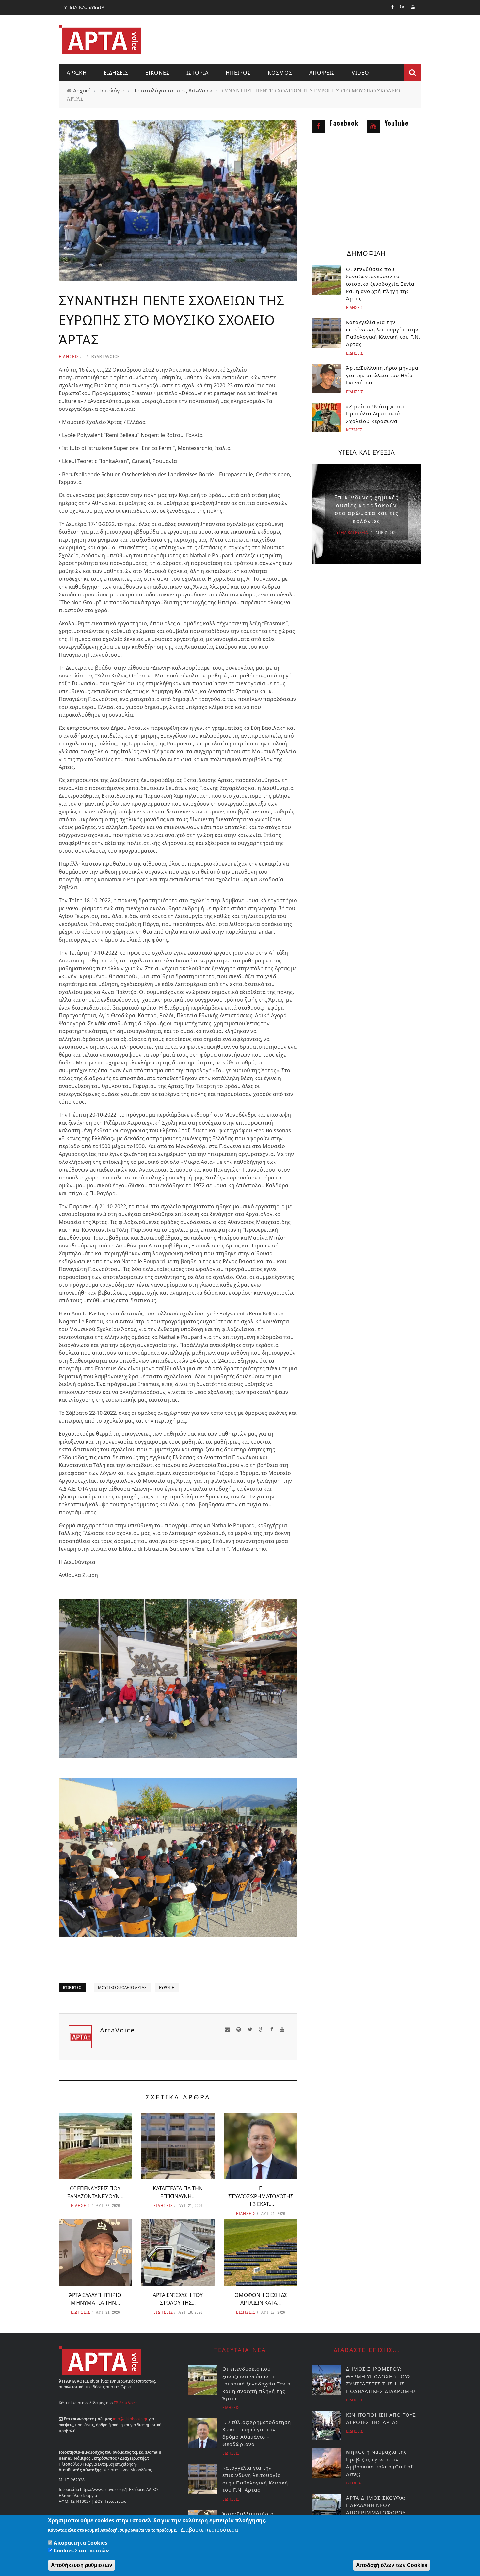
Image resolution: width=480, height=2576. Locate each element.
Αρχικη (77, 73)
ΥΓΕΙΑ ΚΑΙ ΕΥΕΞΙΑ (84, 7)
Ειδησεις (116, 73)
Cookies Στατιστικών (81, 2551)
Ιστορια (198, 73)
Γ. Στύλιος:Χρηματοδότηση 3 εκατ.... (261, 2196)
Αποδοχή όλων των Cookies (392, 2565)
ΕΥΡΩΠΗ (167, 1988)
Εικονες (157, 73)
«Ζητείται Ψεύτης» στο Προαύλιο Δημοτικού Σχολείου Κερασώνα (375, 414)
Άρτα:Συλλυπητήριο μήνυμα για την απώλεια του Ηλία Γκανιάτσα (382, 375)
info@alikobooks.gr (130, 2419)
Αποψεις (322, 73)
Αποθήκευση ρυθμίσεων (82, 2565)
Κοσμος (280, 73)
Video (360, 73)
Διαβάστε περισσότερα (209, 2530)
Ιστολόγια (112, 91)
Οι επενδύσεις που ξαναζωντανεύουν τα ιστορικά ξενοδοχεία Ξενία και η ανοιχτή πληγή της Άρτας (380, 284)
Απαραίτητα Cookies (80, 2543)
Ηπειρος (238, 73)
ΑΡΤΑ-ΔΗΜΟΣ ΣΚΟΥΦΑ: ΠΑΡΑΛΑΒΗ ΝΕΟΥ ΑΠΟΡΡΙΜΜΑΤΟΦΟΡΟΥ (376, 2505)
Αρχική (82, 91)
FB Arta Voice (126, 2403)
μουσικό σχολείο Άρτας (122, 1988)
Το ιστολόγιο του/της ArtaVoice (173, 91)
